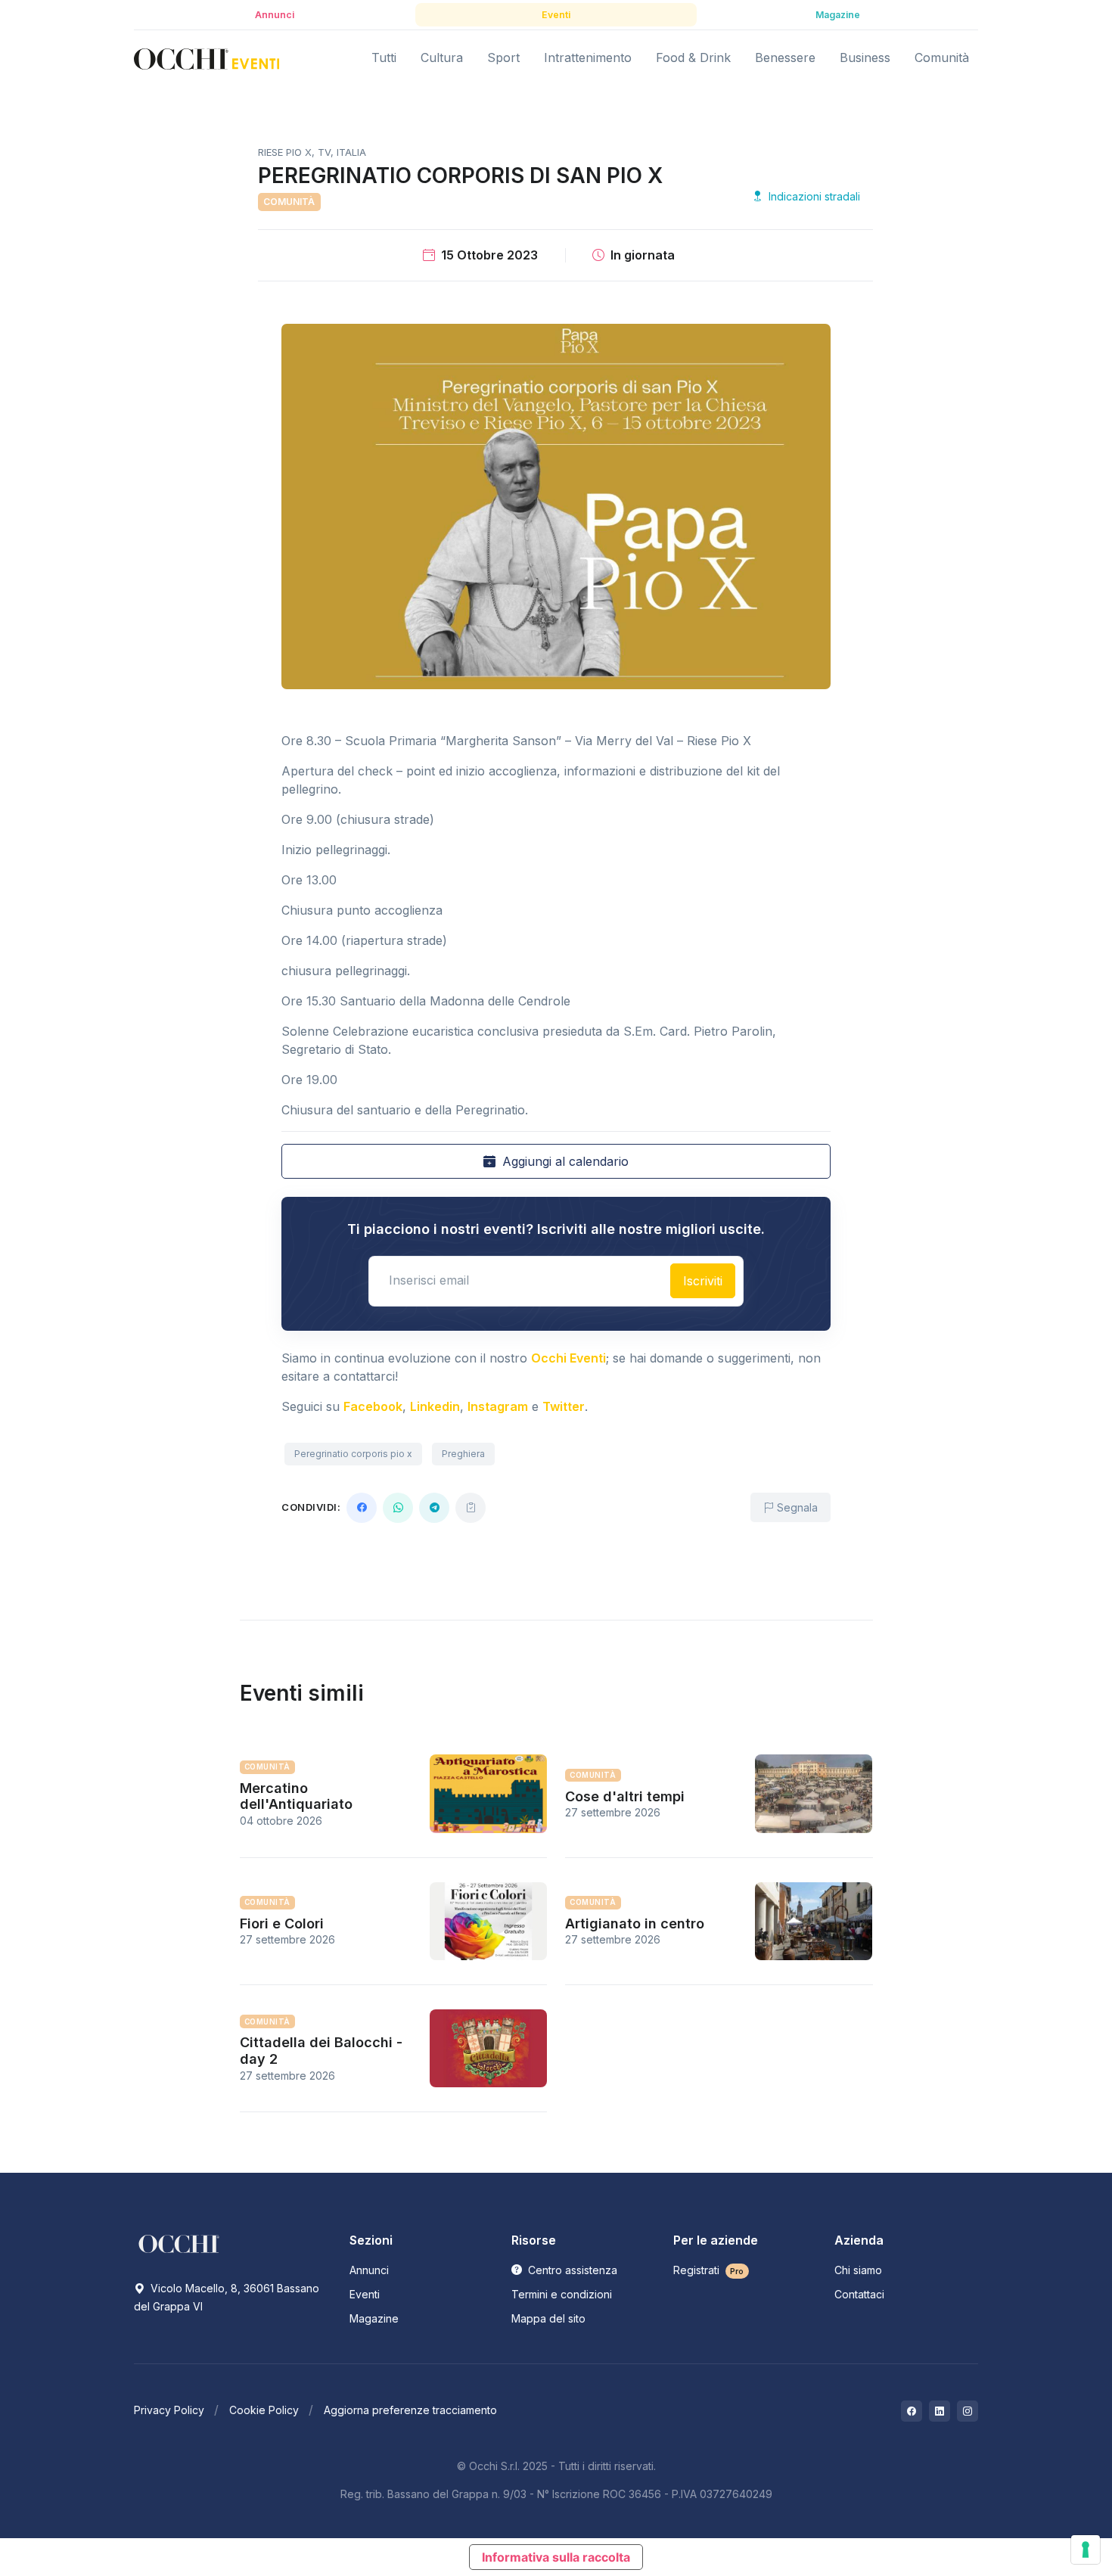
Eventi (365, 2294)
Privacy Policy (169, 2410)
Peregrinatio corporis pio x (353, 1454)
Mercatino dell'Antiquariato (296, 1796)
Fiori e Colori (282, 1923)
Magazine (374, 2318)
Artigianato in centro (635, 1923)
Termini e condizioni (562, 2294)
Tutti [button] (384, 57)
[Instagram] (968, 2411)
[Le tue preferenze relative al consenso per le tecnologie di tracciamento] (1086, 2550)
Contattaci (859, 2294)
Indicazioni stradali (813, 196)
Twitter (564, 1406)
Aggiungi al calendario (564, 1161)
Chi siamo (858, 2270)
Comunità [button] (942, 57)
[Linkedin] (940, 2411)
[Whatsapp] (398, 1508)
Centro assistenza (571, 2270)
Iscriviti (703, 1281)
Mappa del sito (548, 2318)
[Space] (179, 2243)
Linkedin (435, 1406)
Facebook (373, 1406)
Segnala (796, 1507)
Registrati (709, 2270)
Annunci (369, 2270)
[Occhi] (207, 58)
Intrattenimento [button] (588, 57)
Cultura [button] (442, 57)
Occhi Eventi (568, 1358)
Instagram (498, 1406)
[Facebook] (362, 1508)
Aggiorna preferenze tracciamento (410, 2410)
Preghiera (463, 1454)
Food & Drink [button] (693, 57)
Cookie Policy (264, 2410)
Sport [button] (503, 57)
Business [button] (865, 57)
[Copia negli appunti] (471, 1508)
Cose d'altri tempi (625, 1796)
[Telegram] (434, 1508)
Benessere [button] (785, 57)
